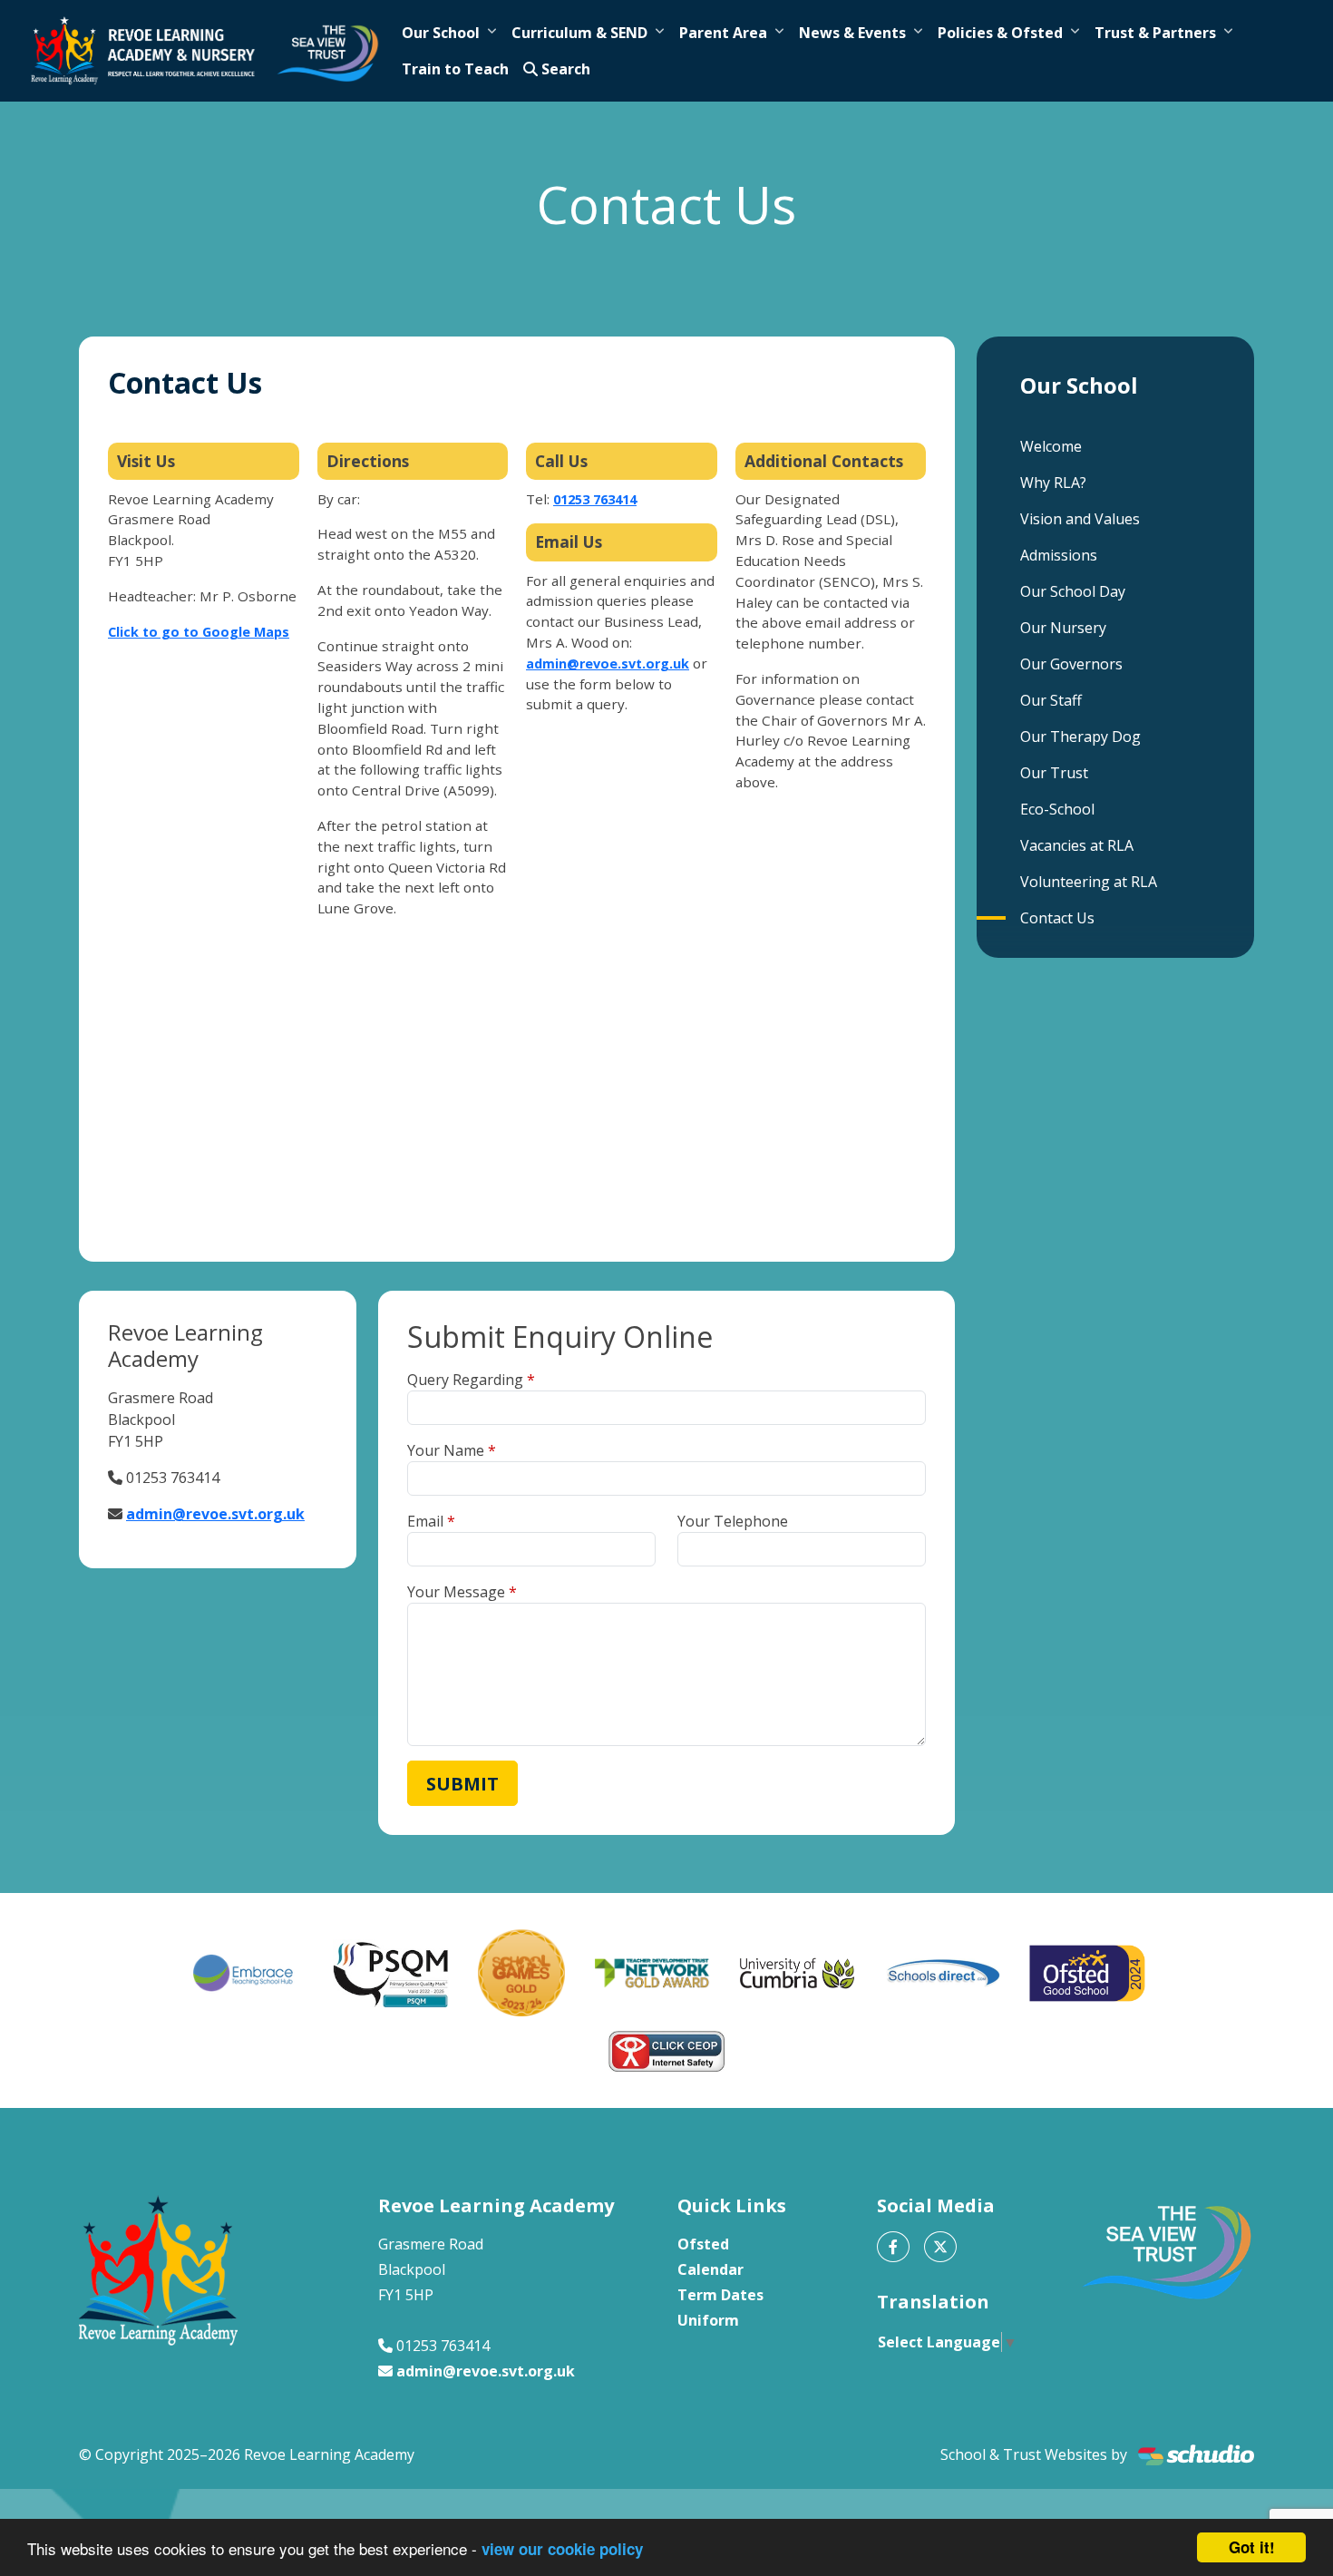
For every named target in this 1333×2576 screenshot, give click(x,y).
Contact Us (1057, 918)
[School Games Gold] (521, 1973)
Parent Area (723, 33)
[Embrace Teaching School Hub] (246, 1973)
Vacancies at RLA (1077, 845)
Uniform (708, 2320)
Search (564, 69)
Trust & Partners (1155, 33)
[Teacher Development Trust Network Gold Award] (652, 1974)
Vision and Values (1080, 519)
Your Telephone (733, 1521)
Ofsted (703, 2244)
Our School (441, 33)
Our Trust (1054, 773)
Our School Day (1073, 591)
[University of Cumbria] (797, 1973)
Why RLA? (1053, 483)
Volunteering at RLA (1089, 882)
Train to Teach (455, 69)
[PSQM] (391, 1973)
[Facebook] (893, 2247)
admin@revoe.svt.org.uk (608, 664)
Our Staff (1051, 700)
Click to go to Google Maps (199, 632)
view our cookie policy (562, 2549)
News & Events (852, 33)
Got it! (1252, 2547)
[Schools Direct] (942, 1973)
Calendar (710, 2269)
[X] (940, 2247)
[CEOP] (666, 2051)
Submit (462, 1784)
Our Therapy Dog (1080, 737)
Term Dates (720, 2295)
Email (425, 1521)
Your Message (456, 1592)
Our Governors (1071, 664)
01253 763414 (595, 499)
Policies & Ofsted (1000, 33)
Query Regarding (465, 1380)
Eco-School (1057, 809)
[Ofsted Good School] (1087, 1974)
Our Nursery (1063, 628)
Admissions (1059, 555)
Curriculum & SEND (579, 33)
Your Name (446, 1450)
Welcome (1051, 446)
